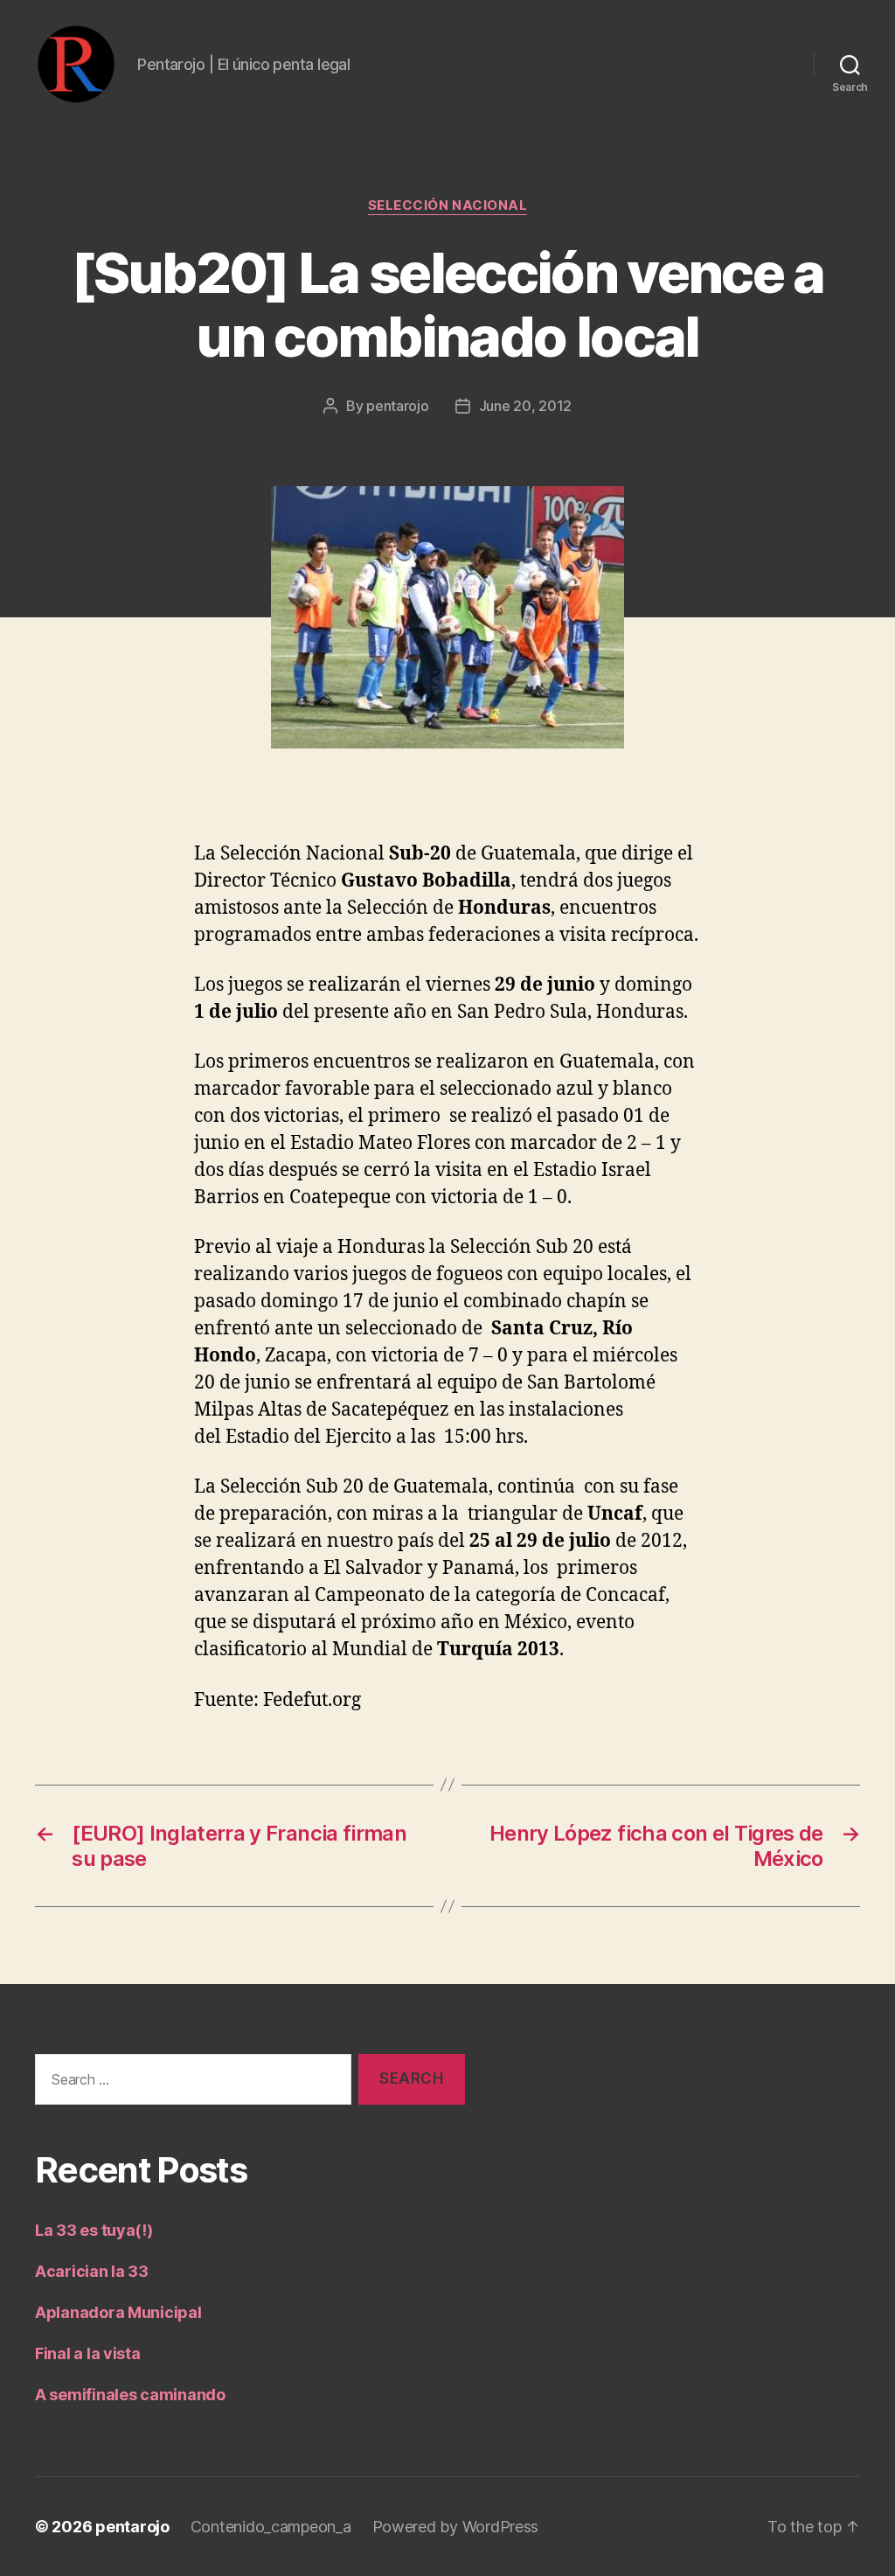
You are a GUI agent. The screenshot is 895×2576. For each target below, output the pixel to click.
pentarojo (398, 406)
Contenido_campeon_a (271, 2527)
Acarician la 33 (92, 2271)
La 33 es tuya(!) (94, 2230)
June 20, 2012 (526, 406)
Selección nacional (448, 205)
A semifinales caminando (130, 2395)
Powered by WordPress (456, 2527)
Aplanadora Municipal (118, 2312)
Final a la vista (88, 2353)
